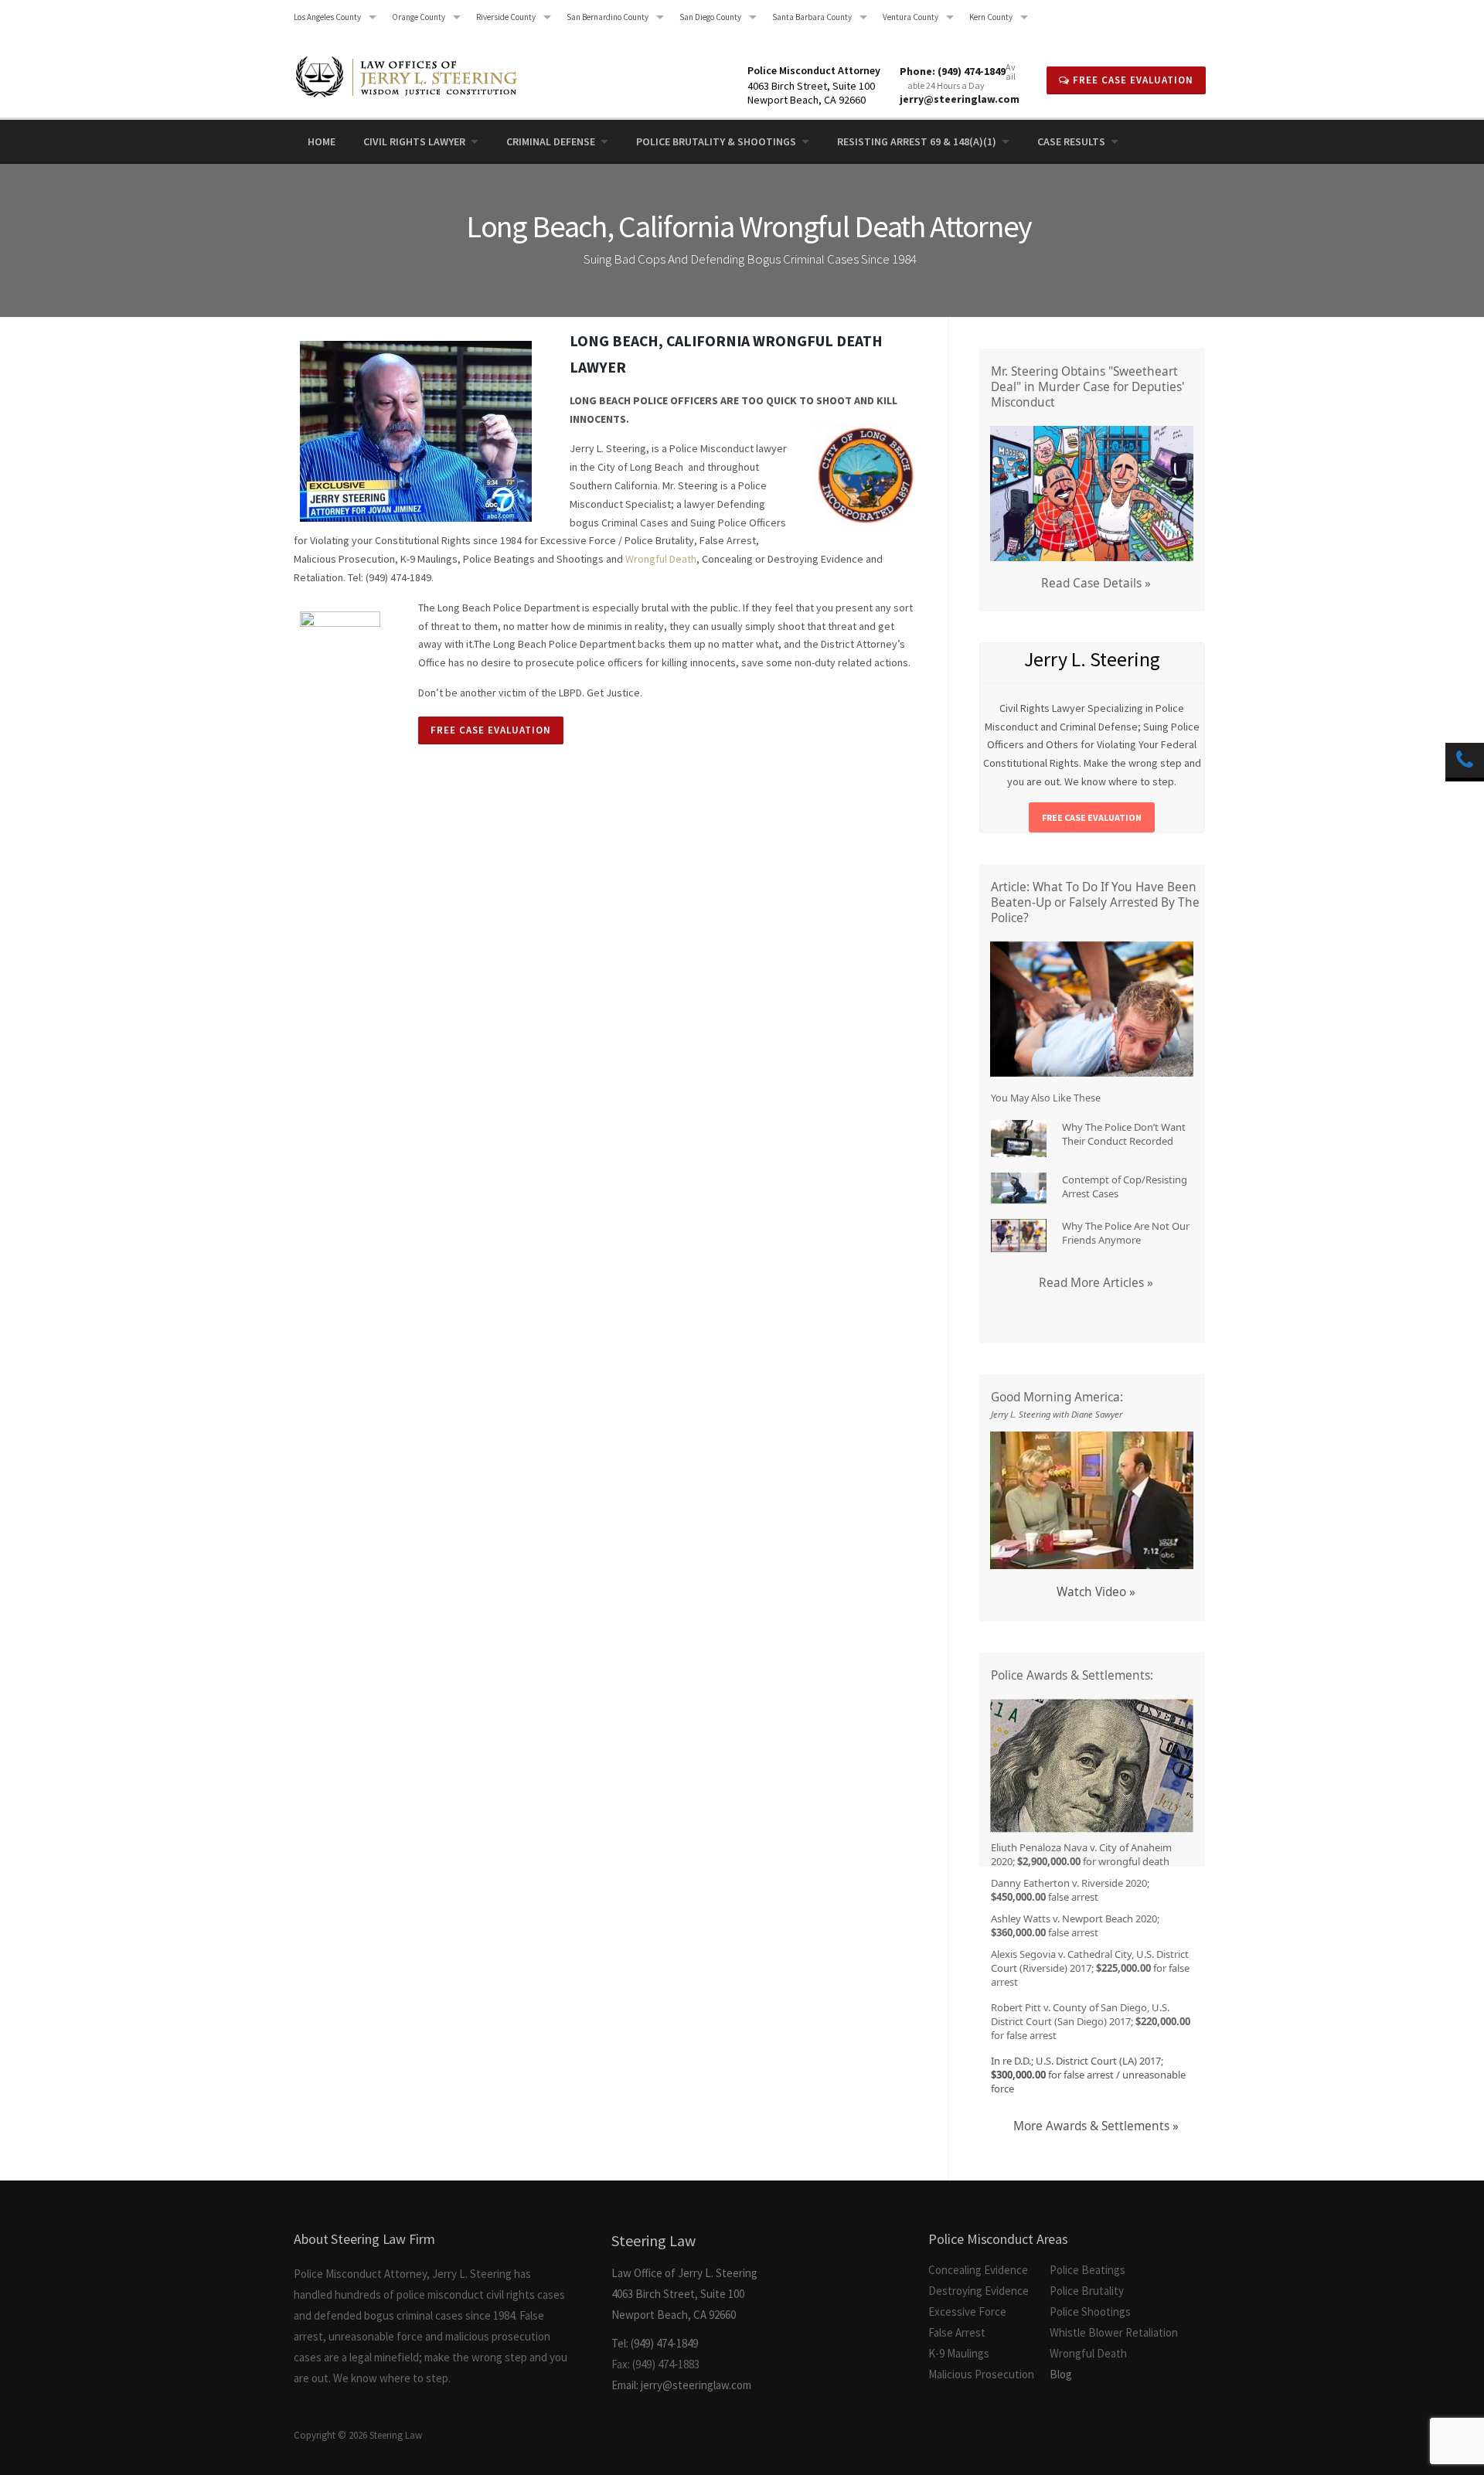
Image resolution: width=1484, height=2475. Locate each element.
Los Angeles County (327, 17)
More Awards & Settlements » (1096, 2126)
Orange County (419, 17)
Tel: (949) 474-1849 (655, 2343)
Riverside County (506, 17)
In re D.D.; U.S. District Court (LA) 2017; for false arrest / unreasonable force (1088, 2075)
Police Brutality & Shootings (716, 141)
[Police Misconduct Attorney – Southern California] (415, 70)
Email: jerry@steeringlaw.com (681, 2385)
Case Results (1071, 141)
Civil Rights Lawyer (414, 141)
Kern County (991, 17)
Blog (1061, 2374)
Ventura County (910, 17)
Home (322, 141)
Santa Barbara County (812, 17)
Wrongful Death (661, 559)
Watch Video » (1096, 1592)
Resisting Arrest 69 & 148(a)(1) (917, 141)
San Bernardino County (608, 17)
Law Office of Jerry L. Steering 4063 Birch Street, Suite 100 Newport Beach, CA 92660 (684, 2276)
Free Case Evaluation (1132, 80)
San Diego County (710, 17)
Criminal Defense (551, 141)
